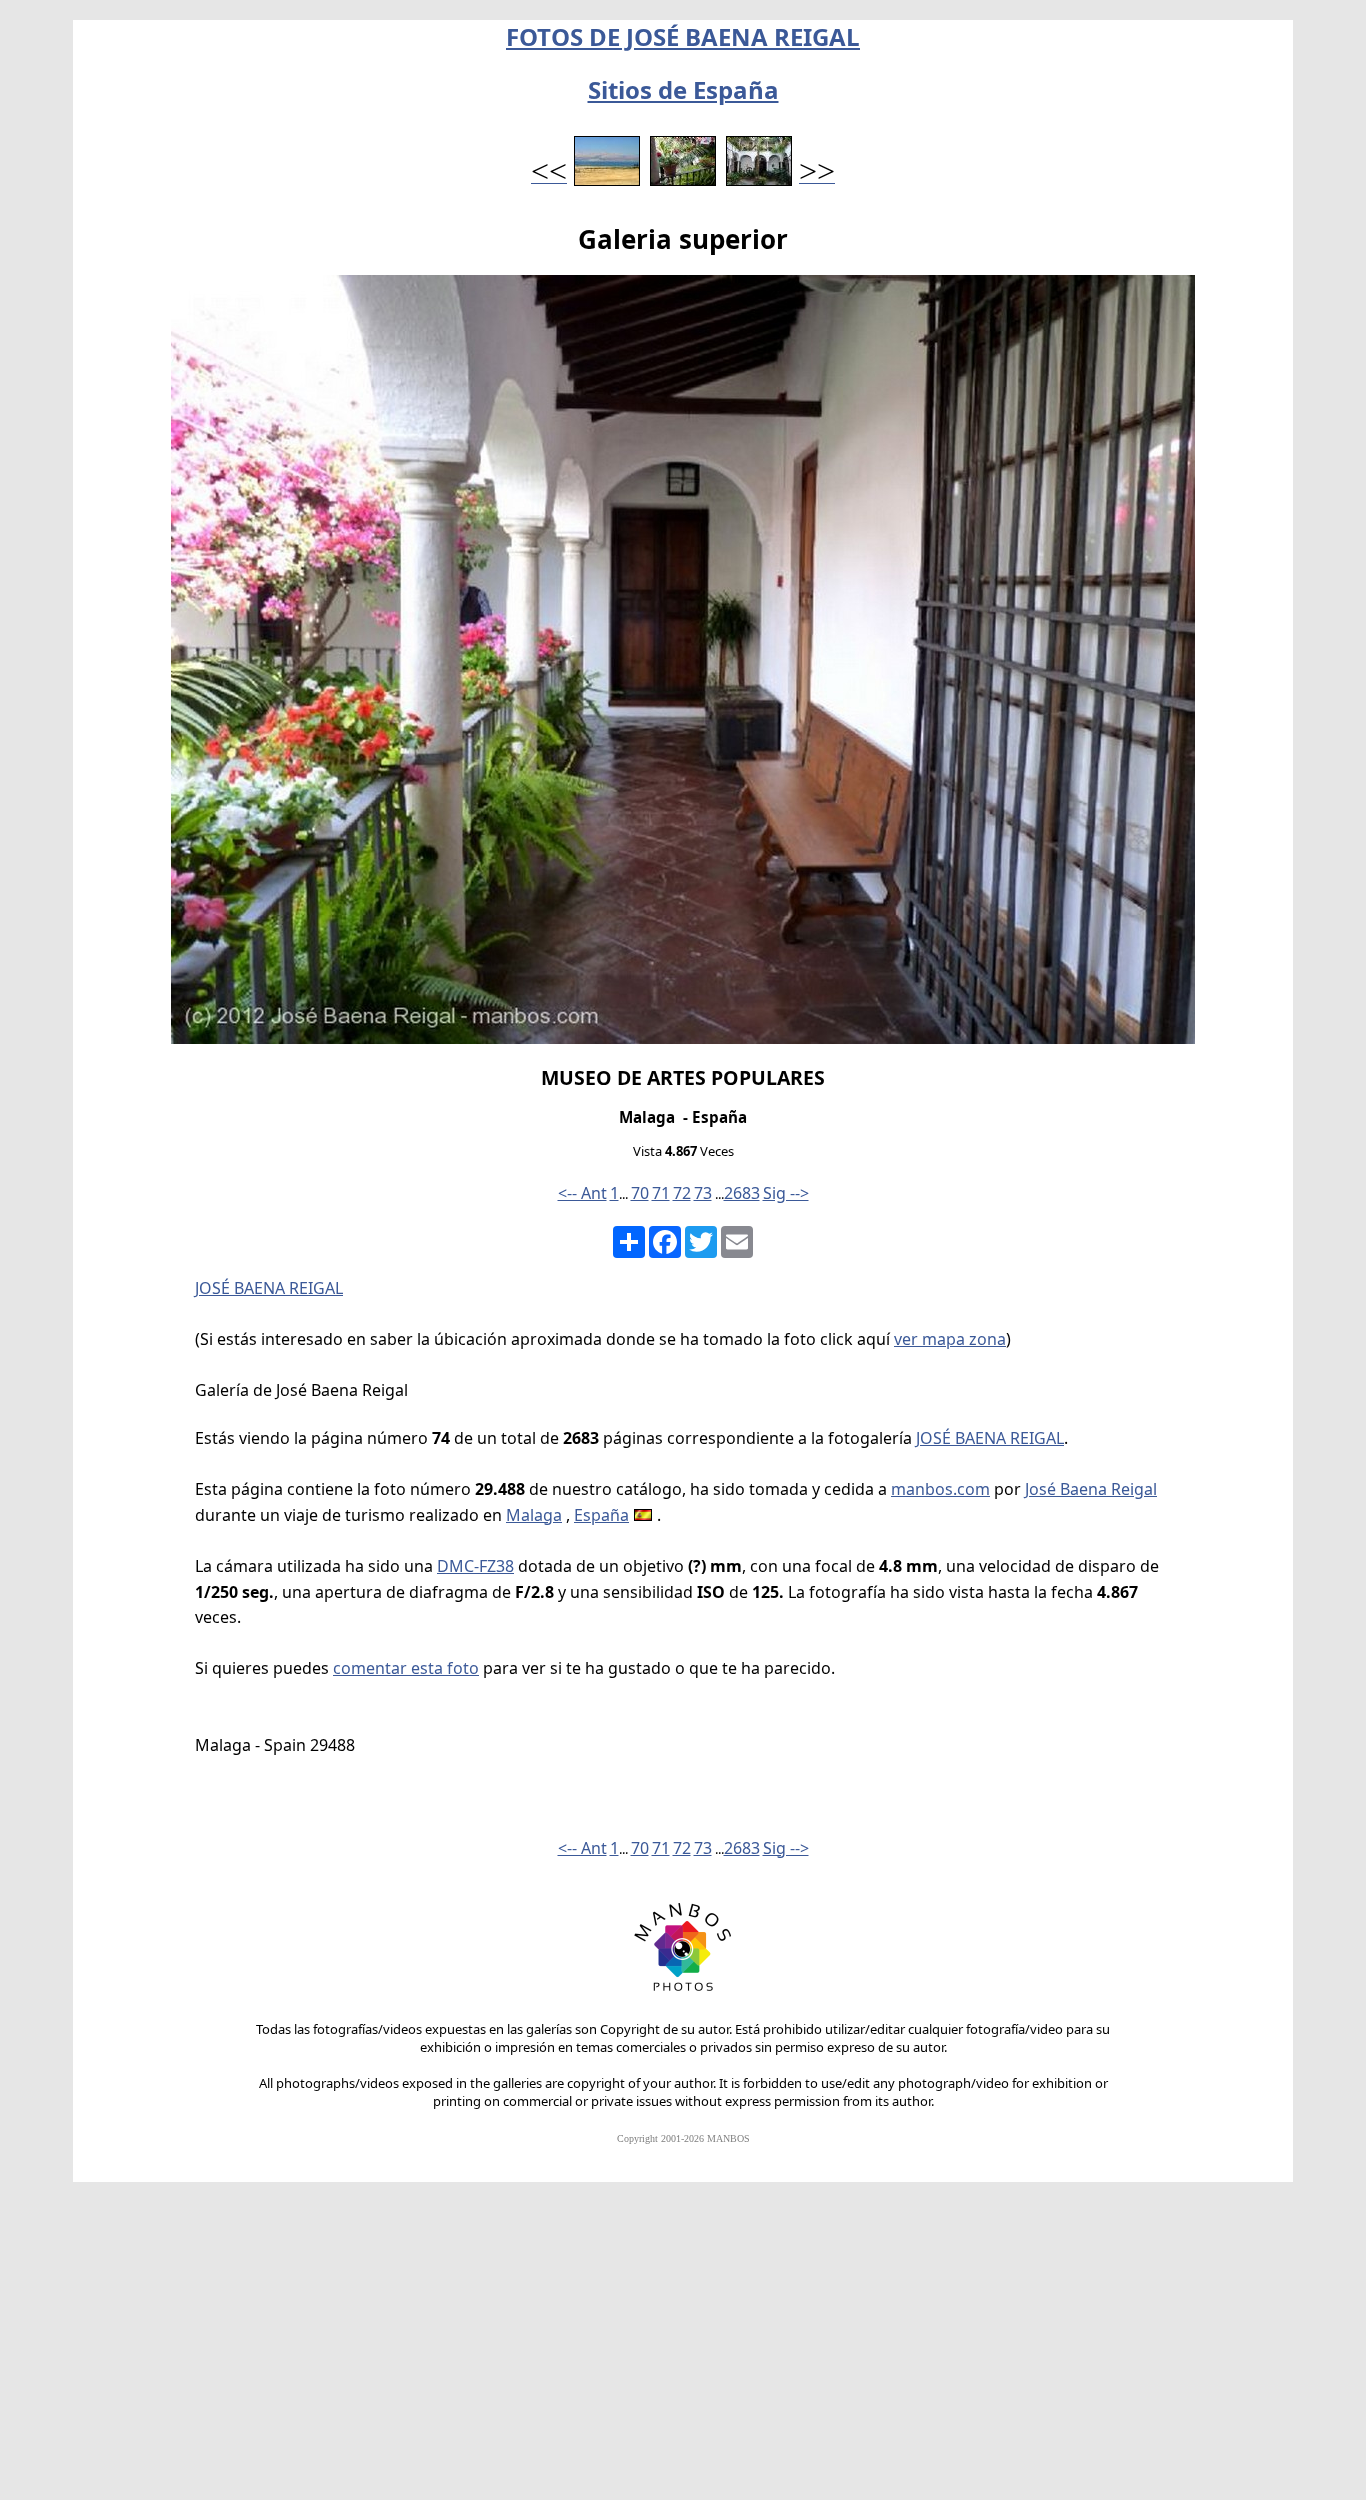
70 (640, 1193)
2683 (742, 1193)
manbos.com (940, 1489)
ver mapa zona (950, 1339)
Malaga (534, 1515)
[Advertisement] (683, 2350)
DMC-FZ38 (475, 1566)
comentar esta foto (406, 1668)
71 (661, 1193)
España (601, 1515)
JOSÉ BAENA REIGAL (269, 1288)
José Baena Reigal (1091, 1489)
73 (703, 1193)
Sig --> (786, 1193)
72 (682, 1193)
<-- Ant (582, 1193)
